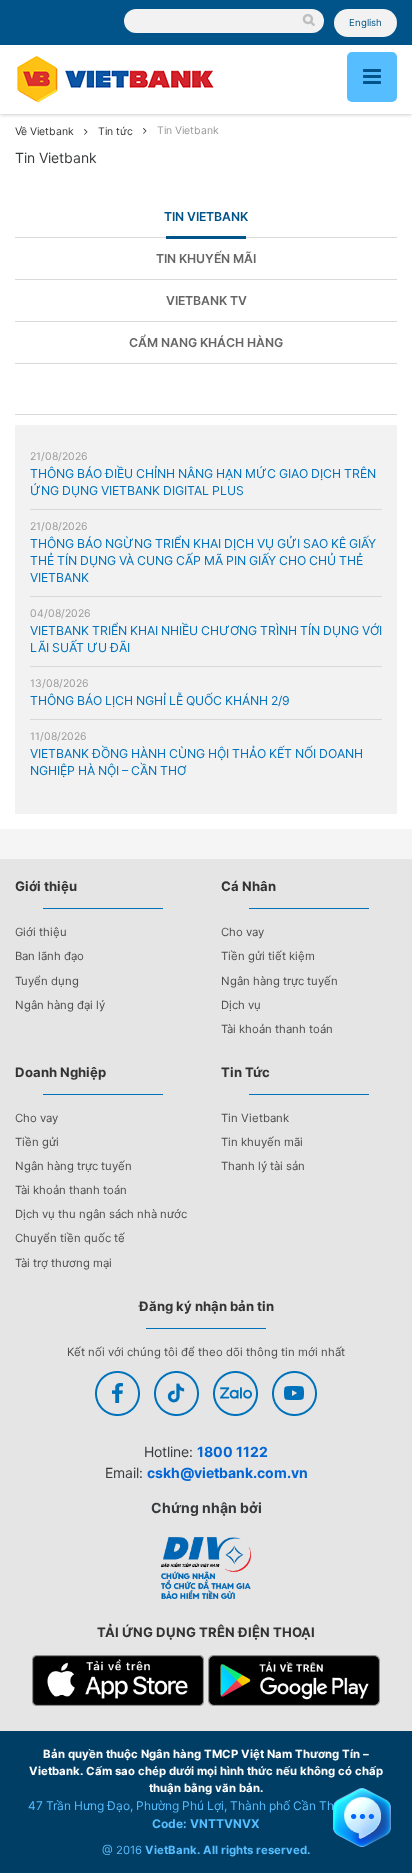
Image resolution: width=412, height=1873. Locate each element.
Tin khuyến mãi (206, 258)
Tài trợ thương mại (63, 1263)
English (365, 22)
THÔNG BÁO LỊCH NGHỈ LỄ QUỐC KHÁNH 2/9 (160, 700)
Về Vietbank (44, 131)
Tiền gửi (37, 1142)
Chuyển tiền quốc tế (70, 1238)
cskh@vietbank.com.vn (227, 1472)
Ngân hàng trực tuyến (279, 981)
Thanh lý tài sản (263, 1166)
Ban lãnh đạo (49, 956)
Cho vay (242, 932)
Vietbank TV (206, 300)
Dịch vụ (241, 1005)
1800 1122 (232, 1451)
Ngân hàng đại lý (60, 1005)
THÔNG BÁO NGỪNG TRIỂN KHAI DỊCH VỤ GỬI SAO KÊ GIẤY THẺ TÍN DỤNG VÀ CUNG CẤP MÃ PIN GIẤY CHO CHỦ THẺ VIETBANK (203, 560)
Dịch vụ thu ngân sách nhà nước (101, 1214)
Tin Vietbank (206, 216)
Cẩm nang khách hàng (206, 342)
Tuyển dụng (47, 981)
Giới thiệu (41, 932)
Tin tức (115, 131)
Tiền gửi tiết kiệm (268, 956)
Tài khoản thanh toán (277, 1029)
